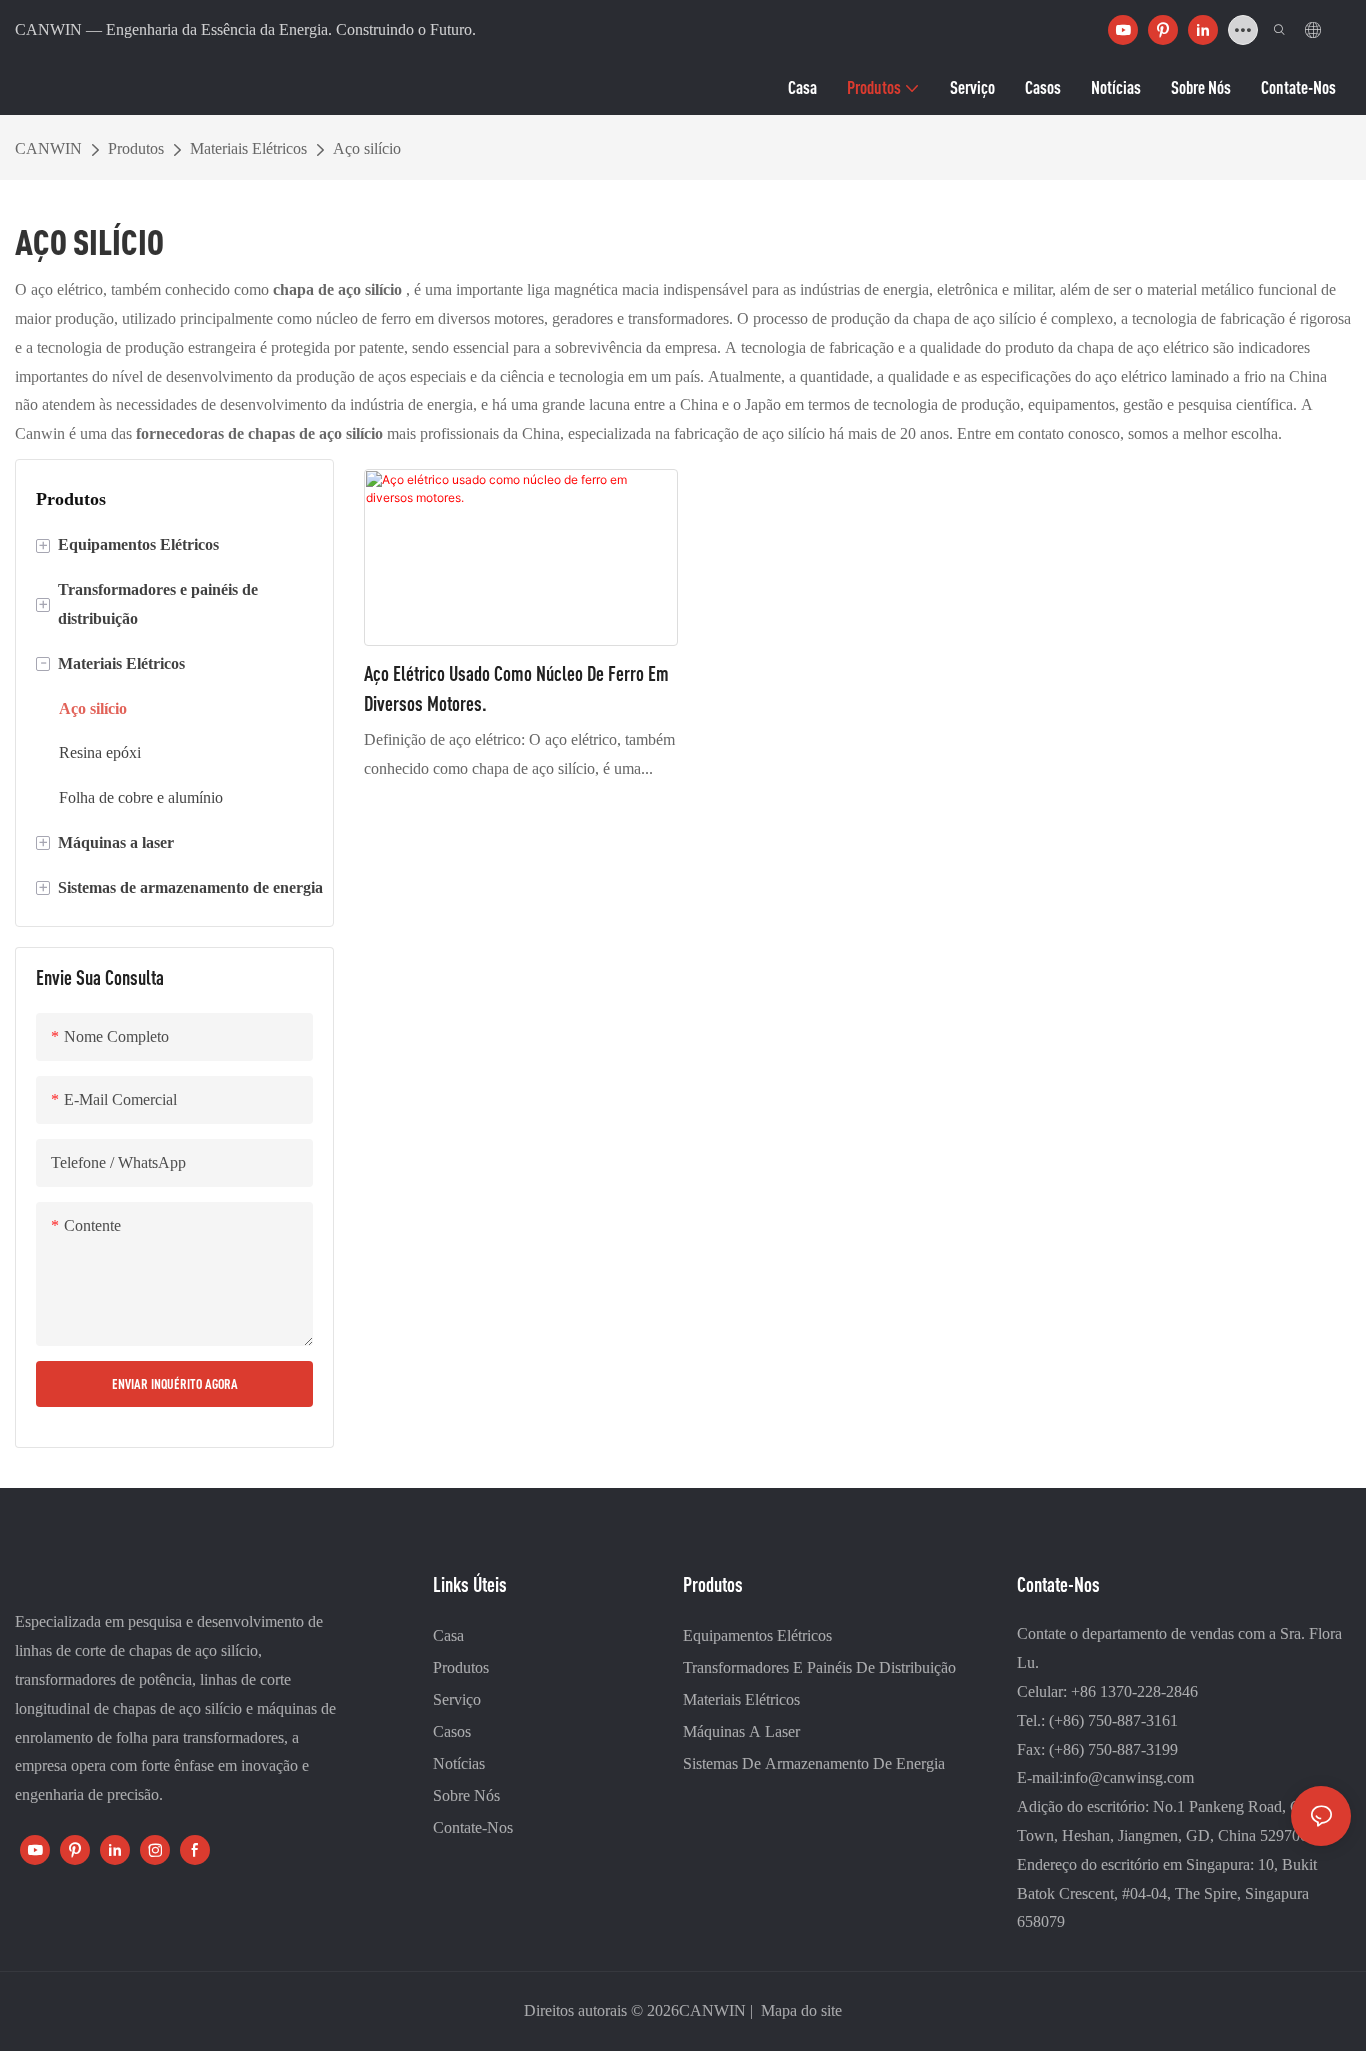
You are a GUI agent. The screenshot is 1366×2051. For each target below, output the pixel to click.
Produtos (136, 148)
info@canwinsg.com (1128, 1777)
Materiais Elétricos (248, 148)
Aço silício (367, 148)
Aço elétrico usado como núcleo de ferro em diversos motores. (516, 688)
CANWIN (48, 148)
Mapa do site (799, 2010)
